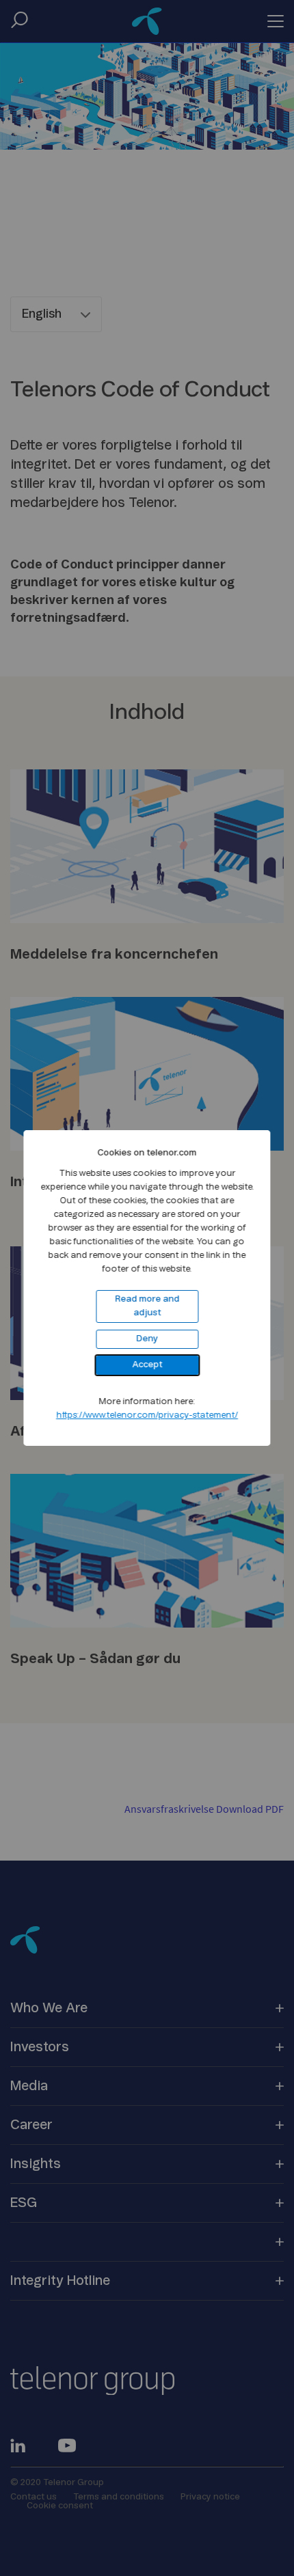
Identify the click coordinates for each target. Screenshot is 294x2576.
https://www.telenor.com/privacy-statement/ (147, 1415)
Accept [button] (147, 1365)
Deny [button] (147, 1339)
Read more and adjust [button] (147, 1306)
